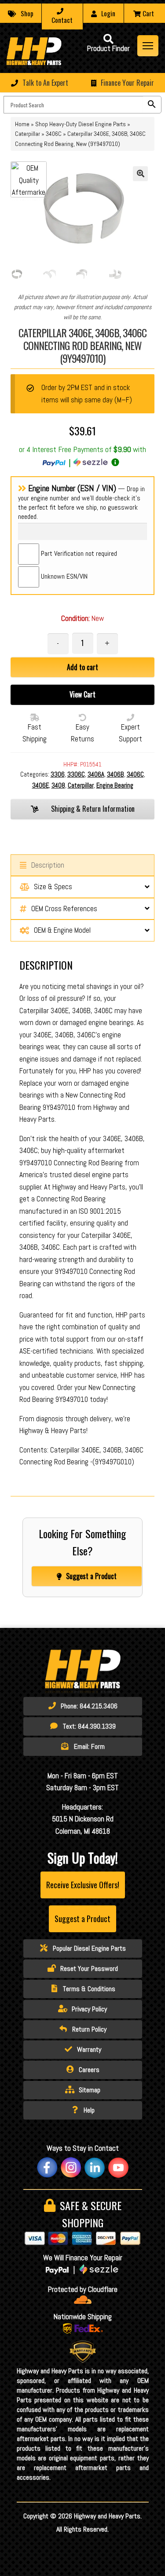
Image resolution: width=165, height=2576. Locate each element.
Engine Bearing (115, 785)
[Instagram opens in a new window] (71, 2167)
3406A (96, 774)
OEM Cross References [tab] (64, 909)
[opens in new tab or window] (83, 2300)
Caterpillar (27, 134)
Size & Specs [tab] (53, 887)
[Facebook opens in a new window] (47, 2167)
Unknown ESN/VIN (63, 576)
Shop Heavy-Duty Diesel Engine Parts (81, 124)
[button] (82, 83)
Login (108, 13)
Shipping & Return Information (92, 809)
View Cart (82, 694)
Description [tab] (48, 865)
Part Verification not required (78, 553)
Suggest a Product (91, 1576)
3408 (58, 785)
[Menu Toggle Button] (148, 46)
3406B (115, 774)
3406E (40, 785)
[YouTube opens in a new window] (118, 2167)
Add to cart (82, 667)
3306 (58, 774)
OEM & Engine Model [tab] (62, 930)
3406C (54, 134)
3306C (76, 774)
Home (22, 124)
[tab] (17, 274)
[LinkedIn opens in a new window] (95, 2167)
